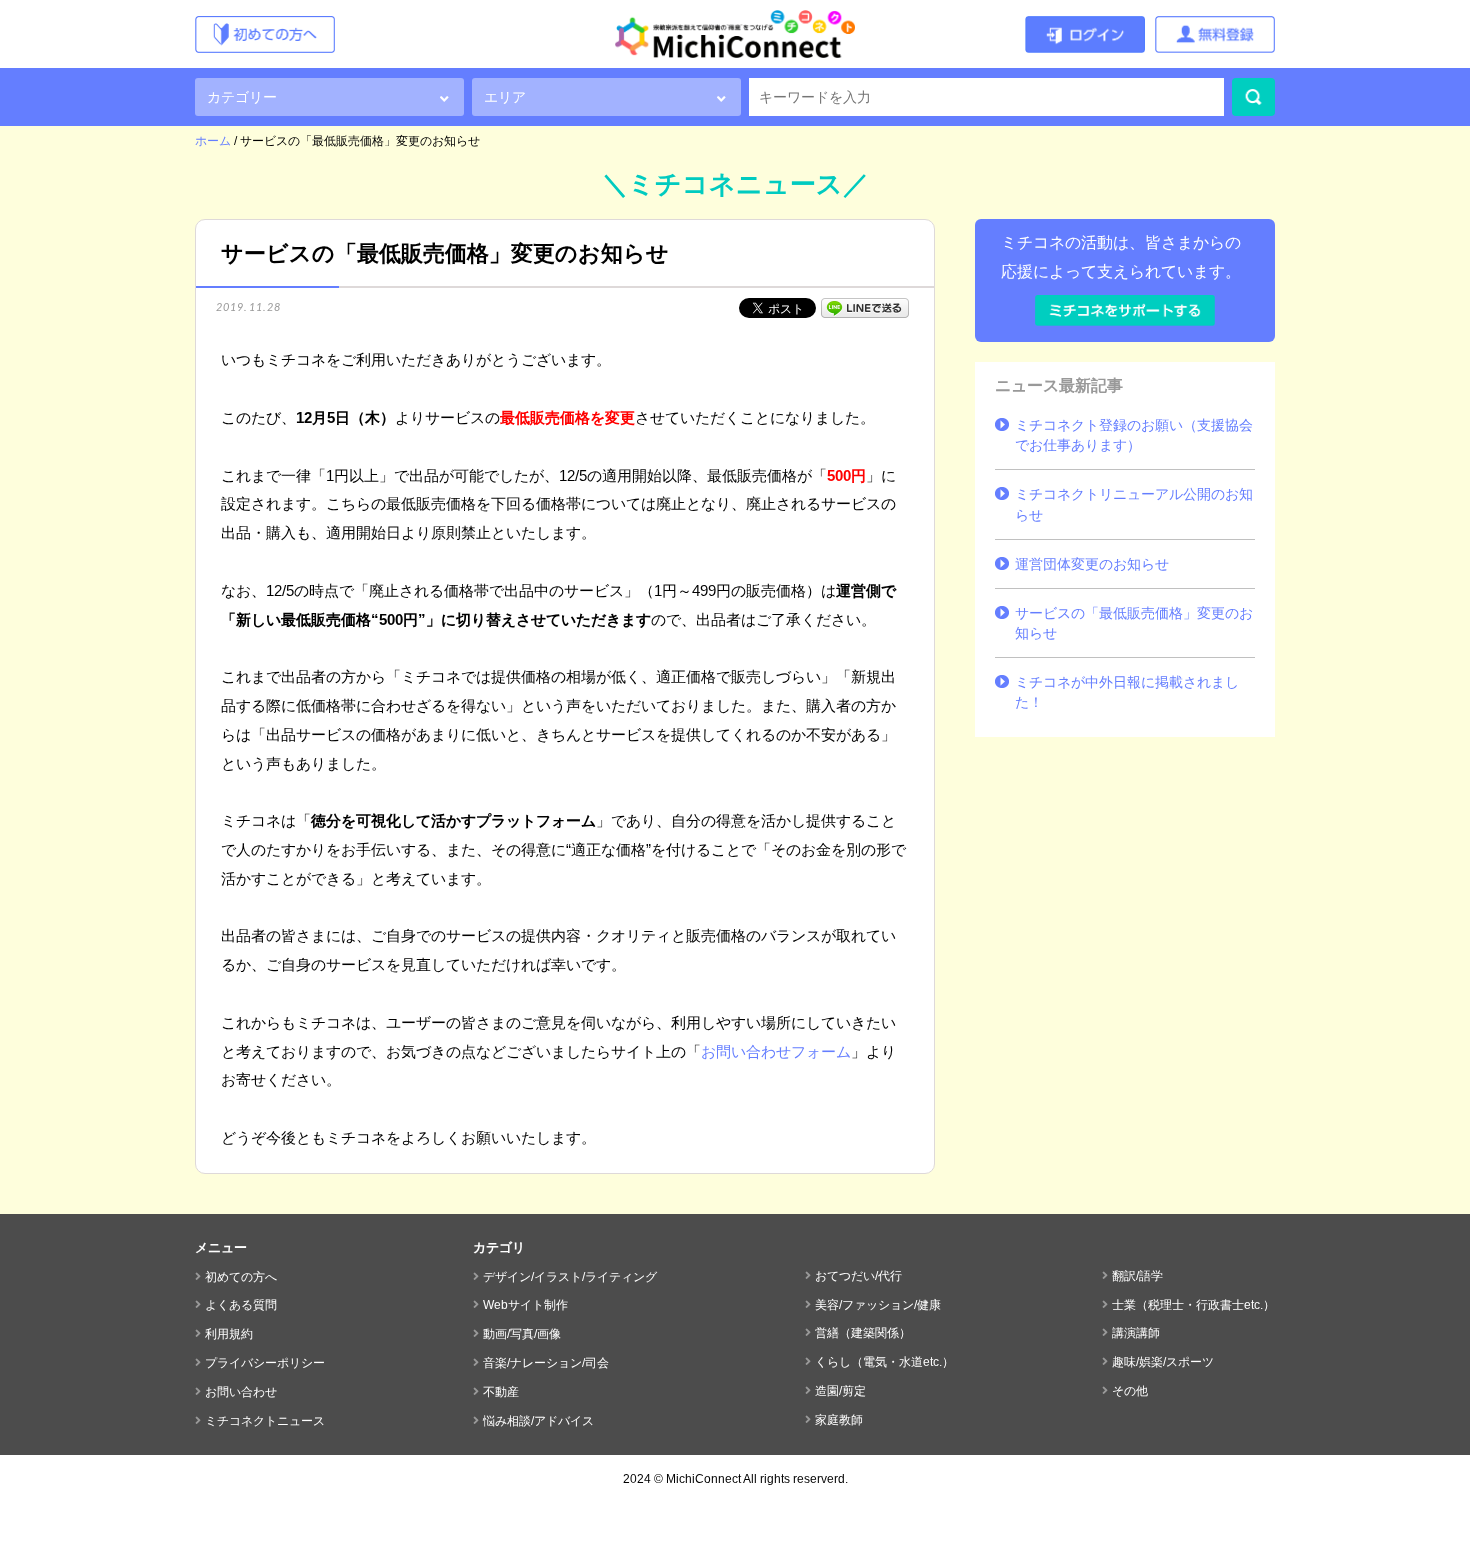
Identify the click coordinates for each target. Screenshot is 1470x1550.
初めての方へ (241, 1277)
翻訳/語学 (1137, 1276)
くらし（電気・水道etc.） (884, 1362)
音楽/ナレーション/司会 (546, 1363)
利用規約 (229, 1334)
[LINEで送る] (865, 306)
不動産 (501, 1392)
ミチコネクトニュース (265, 1421)
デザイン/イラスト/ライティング (570, 1277)
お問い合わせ (241, 1392)
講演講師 (1136, 1333)
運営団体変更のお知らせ (1092, 564)
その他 (1130, 1391)
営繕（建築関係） (863, 1333)
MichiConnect (703, 1479)
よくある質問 (241, 1305)
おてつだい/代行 (858, 1276)
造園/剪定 (840, 1391)
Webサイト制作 (525, 1305)
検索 (1253, 97)
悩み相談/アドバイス (538, 1421)
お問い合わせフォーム (776, 1051)
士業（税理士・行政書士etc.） (1193, 1305)
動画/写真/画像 (522, 1334)
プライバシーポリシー (265, 1363)
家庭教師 (839, 1420)
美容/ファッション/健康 (878, 1305)
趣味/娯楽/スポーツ (1163, 1362)
